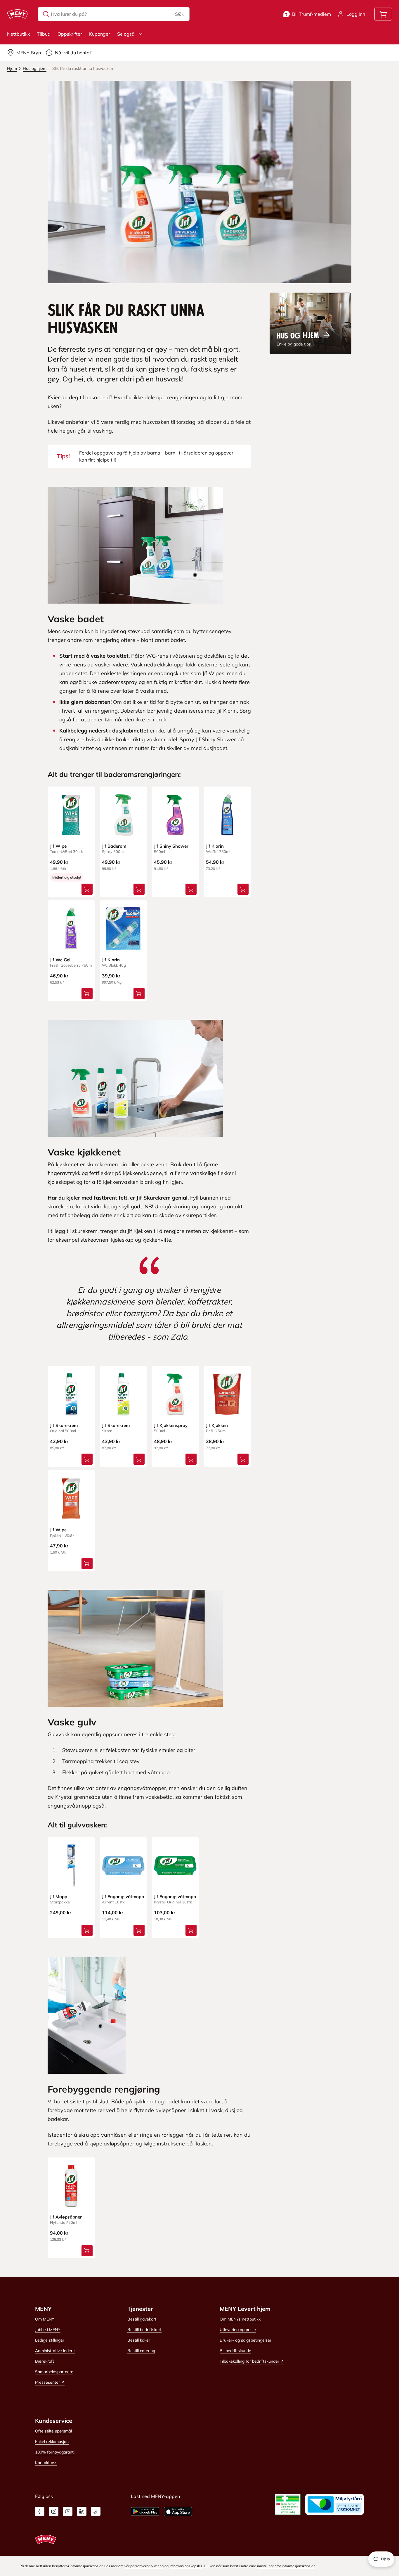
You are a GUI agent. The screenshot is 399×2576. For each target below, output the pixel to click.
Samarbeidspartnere (54, 2372)
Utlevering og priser (238, 2330)
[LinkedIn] (82, 2511)
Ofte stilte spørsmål (53, 2431)
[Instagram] (54, 2511)
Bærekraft (45, 2361)
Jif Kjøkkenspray (171, 1425)
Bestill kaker (139, 2340)
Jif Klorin (215, 846)
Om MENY (45, 2319)
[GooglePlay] (145, 2511)
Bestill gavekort (142, 2319)
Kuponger (100, 34)
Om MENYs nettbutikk (240, 2319)
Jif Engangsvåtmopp (123, 1897)
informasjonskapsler (186, 2566)
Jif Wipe (58, 846)
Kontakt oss (46, 2463)
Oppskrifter (70, 34)
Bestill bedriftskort (144, 2330)
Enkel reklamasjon (52, 2442)
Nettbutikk (18, 34)
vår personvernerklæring (144, 2566)
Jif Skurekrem (64, 1425)
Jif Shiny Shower (171, 846)
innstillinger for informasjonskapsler (286, 2566)
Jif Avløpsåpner (66, 2217)
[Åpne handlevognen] (383, 14)
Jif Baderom (114, 846)
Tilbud (44, 34)
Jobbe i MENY (48, 2330)
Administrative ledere (55, 2351)
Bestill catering (141, 2351)
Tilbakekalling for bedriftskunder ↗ (252, 2361)
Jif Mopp (59, 1897)
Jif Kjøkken (217, 1425)
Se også (126, 34)
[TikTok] (96, 2511)
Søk (180, 14)
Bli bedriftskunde (235, 2351)
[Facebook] (40, 2511)
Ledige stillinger (50, 2340)
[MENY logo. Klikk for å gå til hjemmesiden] (18, 14)
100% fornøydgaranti (55, 2452)
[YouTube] (68, 2511)
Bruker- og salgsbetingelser (246, 2340)
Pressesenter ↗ (50, 2382)
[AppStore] (178, 2511)
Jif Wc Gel (60, 960)
